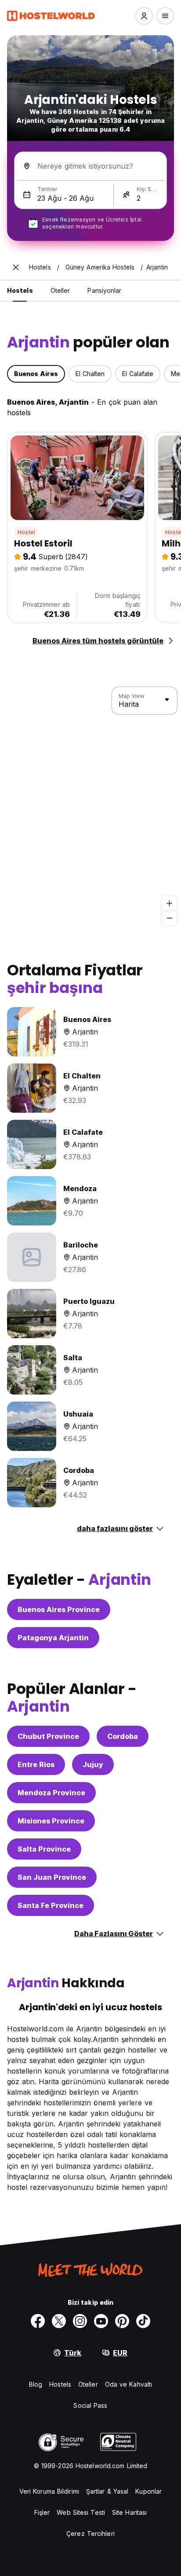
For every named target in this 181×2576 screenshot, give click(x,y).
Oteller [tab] (60, 290)
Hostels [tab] (20, 290)
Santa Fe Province (51, 1905)
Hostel (26, 532)
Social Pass (90, 2405)
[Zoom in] (169, 903)
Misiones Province (51, 1821)
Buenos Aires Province (59, 1609)
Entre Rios (36, 1764)
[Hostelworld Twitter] (59, 2321)
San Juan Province (52, 1877)
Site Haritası (129, 2512)
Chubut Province (48, 1736)
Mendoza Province (51, 1793)
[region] (90, 806)
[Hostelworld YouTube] (101, 2321)
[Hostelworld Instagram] (80, 2321)
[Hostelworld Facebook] (38, 2321)
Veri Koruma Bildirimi (49, 2491)
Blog (36, 2384)
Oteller (88, 2384)
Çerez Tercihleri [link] (90, 2534)
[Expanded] (16, 267)
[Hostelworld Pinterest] (122, 2321)
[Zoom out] (169, 918)
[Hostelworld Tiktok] (143, 2321)
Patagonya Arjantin (53, 1638)
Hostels (60, 2384)
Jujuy (93, 1764)
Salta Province (44, 1849)
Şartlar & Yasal (107, 2491)
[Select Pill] (144, 16)
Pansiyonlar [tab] (104, 290)
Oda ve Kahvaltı (129, 2384)
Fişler (42, 2512)
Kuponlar (148, 2491)
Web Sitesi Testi (81, 2512)
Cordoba (123, 1736)
